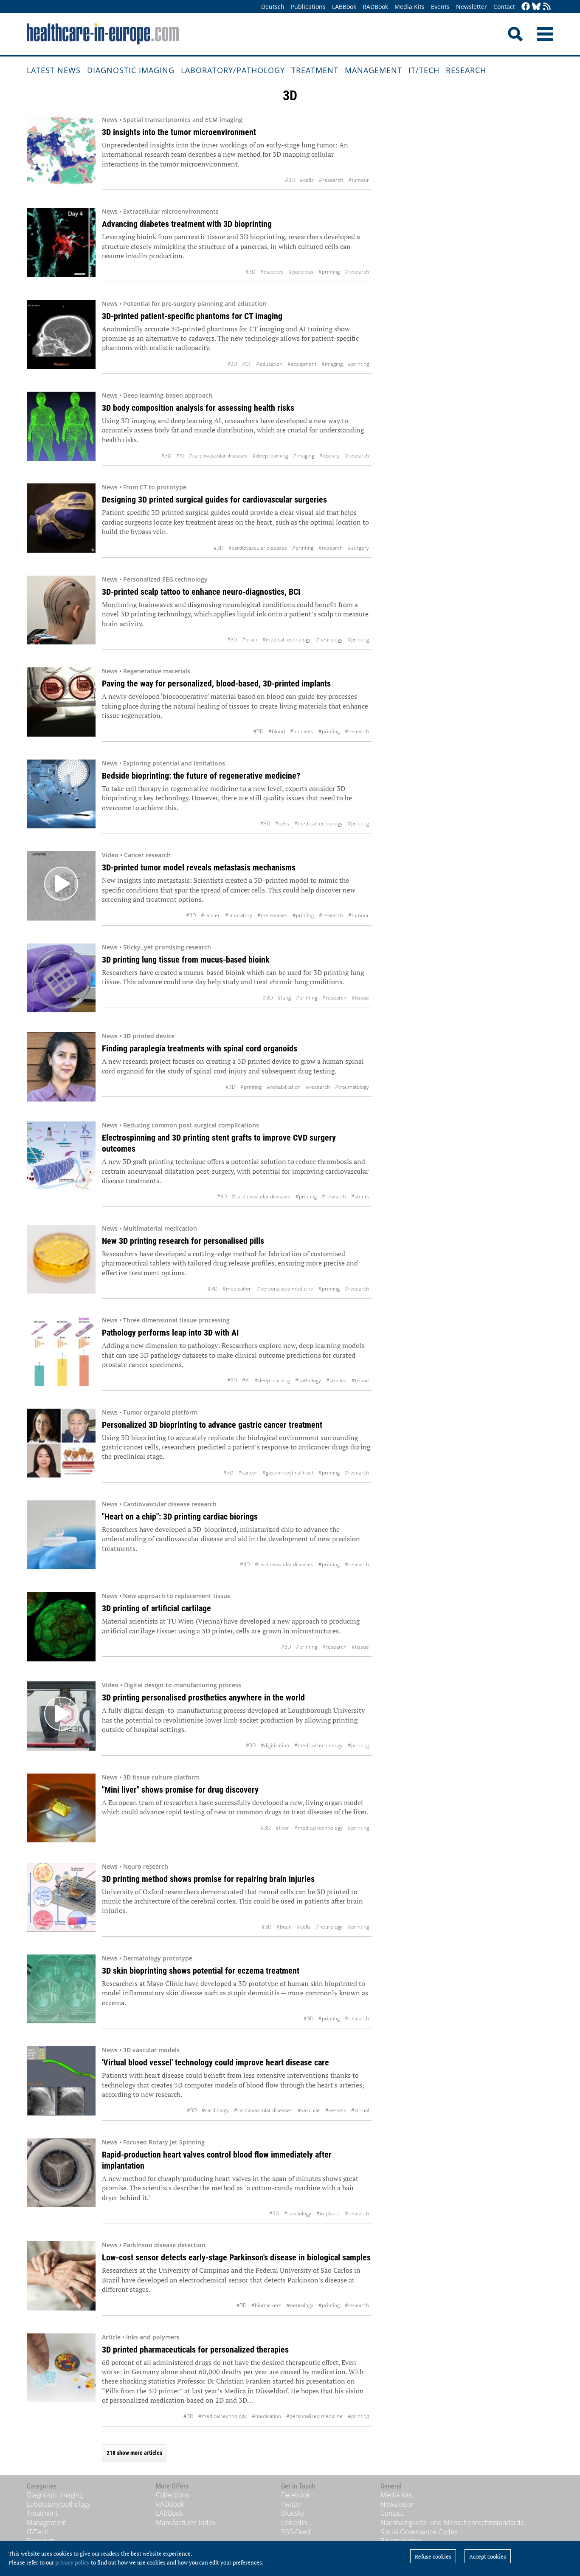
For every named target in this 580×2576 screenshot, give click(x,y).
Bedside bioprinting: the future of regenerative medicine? (201, 776)
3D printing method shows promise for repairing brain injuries (208, 1879)
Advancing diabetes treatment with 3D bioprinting (187, 224)
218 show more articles (134, 2453)
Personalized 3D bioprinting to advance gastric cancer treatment (212, 1425)
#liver (282, 1828)
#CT (246, 364)
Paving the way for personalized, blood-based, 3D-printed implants (216, 684)
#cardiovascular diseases (218, 456)
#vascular (309, 2110)
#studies (336, 1380)
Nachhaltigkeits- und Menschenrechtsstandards (452, 2522)
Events (440, 7)
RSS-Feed (296, 2532)
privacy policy (72, 2562)
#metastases (272, 915)
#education (269, 364)
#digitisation (275, 1745)
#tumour (359, 180)
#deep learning (270, 456)
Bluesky (293, 2513)
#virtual (360, 2110)
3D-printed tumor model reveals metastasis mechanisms (199, 867)
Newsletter (472, 7)
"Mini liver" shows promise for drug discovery (180, 1790)
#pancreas (301, 272)
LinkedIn (294, 2522)
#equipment (302, 364)
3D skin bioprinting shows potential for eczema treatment (201, 1971)
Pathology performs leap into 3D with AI (170, 1333)
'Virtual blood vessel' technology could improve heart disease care (215, 2062)
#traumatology (352, 1087)
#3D (290, 180)
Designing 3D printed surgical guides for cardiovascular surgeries (214, 500)
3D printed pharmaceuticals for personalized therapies (195, 2350)
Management (373, 70)
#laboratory (239, 915)
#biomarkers (266, 2305)
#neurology (329, 640)
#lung (284, 998)
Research (466, 70)
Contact (504, 7)
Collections (172, 2495)
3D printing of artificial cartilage (156, 1608)
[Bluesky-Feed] (536, 7)
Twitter (291, 2504)
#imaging (332, 364)
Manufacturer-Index (186, 2522)
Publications (308, 7)
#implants (302, 731)
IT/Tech (424, 70)
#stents (360, 1196)
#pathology (308, 1380)
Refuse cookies (433, 2556)
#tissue (360, 998)
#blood (277, 731)
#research (331, 180)
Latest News (54, 70)
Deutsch (273, 7)
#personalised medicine (285, 1289)
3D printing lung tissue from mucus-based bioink (186, 960)
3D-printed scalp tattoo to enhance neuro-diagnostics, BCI (201, 592)
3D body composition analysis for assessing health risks (198, 408)
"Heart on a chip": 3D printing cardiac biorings (180, 1517)
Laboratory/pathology (233, 70)
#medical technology (287, 640)
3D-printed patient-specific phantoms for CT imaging (192, 316)
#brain (250, 640)
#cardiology (215, 2110)
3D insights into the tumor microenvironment (179, 132)
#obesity (329, 456)
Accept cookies (488, 2556)
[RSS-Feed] (547, 7)
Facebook (296, 2495)
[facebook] (526, 7)
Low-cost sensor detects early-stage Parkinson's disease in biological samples (236, 2257)
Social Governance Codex (419, 2532)
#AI (180, 456)
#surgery (358, 548)
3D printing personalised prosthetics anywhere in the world (203, 1698)
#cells (307, 180)
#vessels (336, 2110)
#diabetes (272, 272)
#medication (237, 1289)
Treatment (315, 70)
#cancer (210, 915)
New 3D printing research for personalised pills (183, 1241)
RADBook (375, 7)
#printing (329, 272)
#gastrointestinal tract (288, 1473)
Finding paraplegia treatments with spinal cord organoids (200, 1048)
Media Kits (410, 7)
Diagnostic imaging (131, 70)
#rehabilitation (284, 1087)
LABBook (344, 7)
